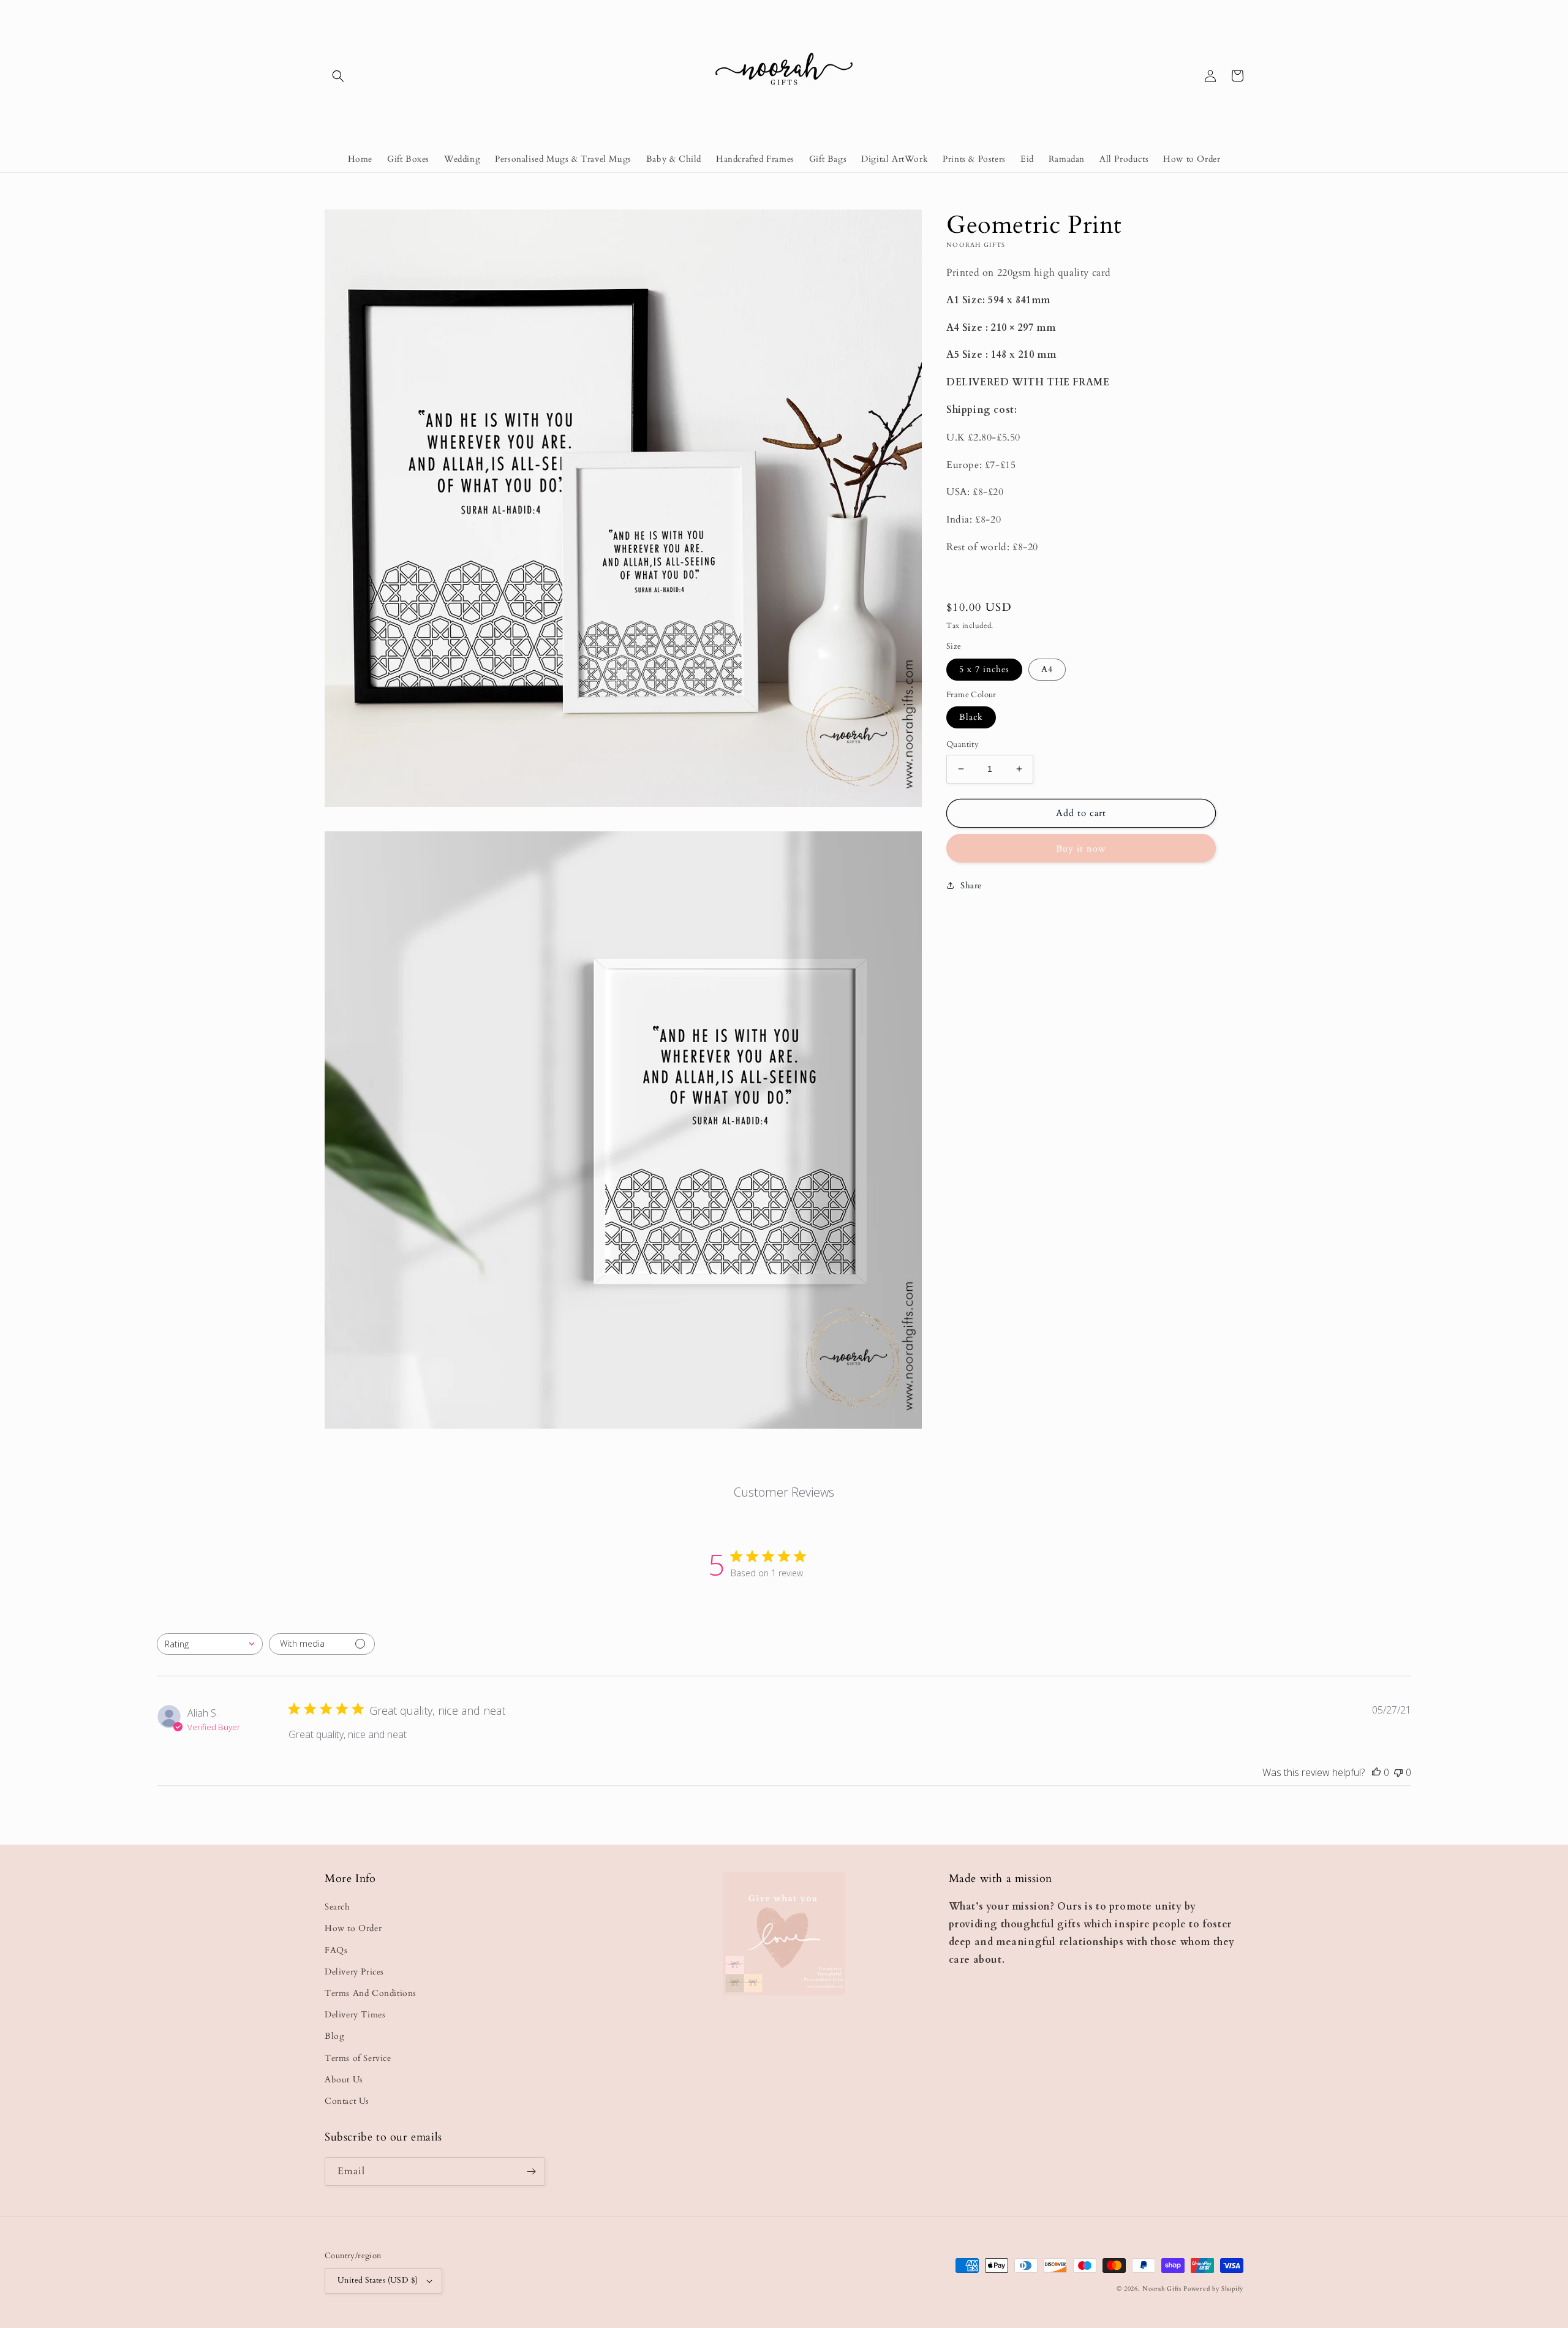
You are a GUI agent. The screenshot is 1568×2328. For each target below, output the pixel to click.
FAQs (336, 1950)
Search (337, 1907)
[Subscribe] (531, 2171)
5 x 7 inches (984, 669)
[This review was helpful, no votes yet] (1376, 1772)
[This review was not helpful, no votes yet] (1398, 1772)
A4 (1047, 669)
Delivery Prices (354, 1972)
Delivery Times (355, 2015)
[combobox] (210, 1644)
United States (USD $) (378, 2280)
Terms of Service (358, 2058)
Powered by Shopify (1213, 2289)
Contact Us (347, 2101)
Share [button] (971, 885)
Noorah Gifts (1162, 2289)
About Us (344, 2080)
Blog (334, 2036)
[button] (338, 76)
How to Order (353, 1928)
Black (971, 717)
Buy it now (1081, 848)
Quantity (963, 744)
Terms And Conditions (371, 1993)
